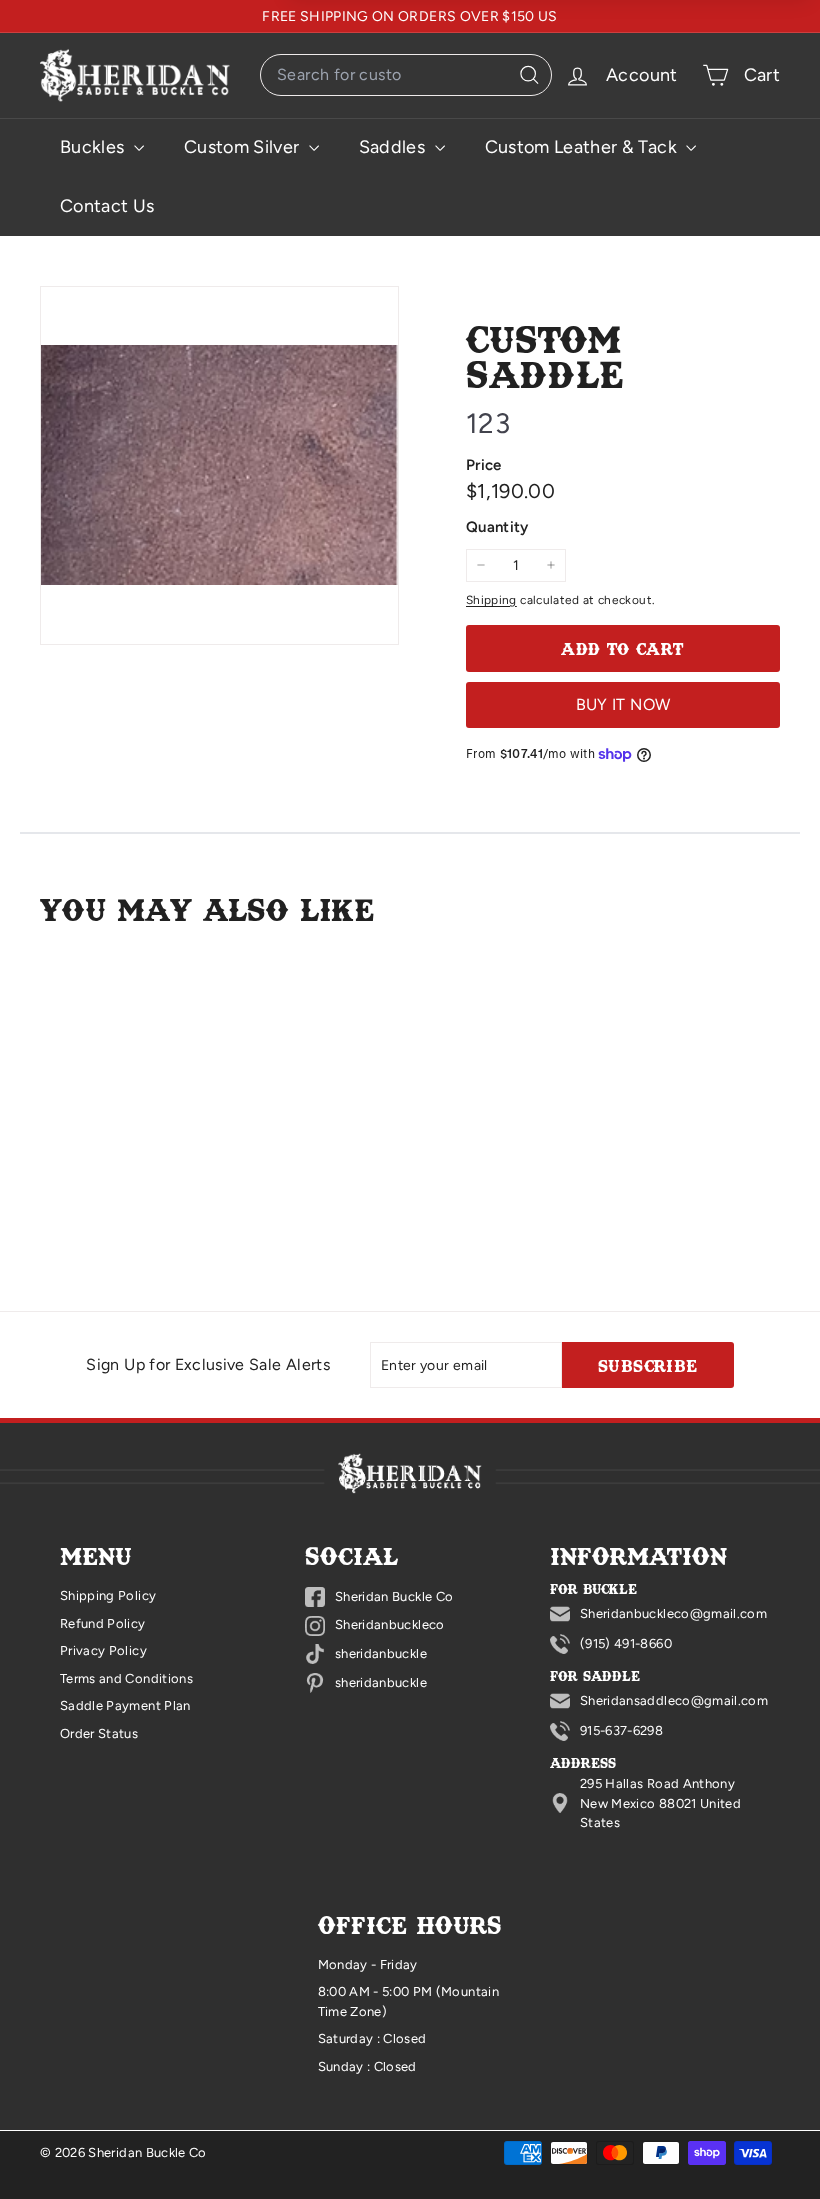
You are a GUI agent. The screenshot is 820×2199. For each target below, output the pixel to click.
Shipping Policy (108, 1595)
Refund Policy (103, 1623)
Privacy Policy (103, 1650)
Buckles (94, 147)
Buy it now (623, 704)
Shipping (491, 600)
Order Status (99, 1733)
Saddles (394, 147)
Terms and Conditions (126, 1678)
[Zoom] (219, 465)
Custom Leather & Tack (583, 147)
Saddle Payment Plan (125, 1705)
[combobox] (406, 75)
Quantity (497, 527)
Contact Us (107, 206)
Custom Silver (244, 147)
